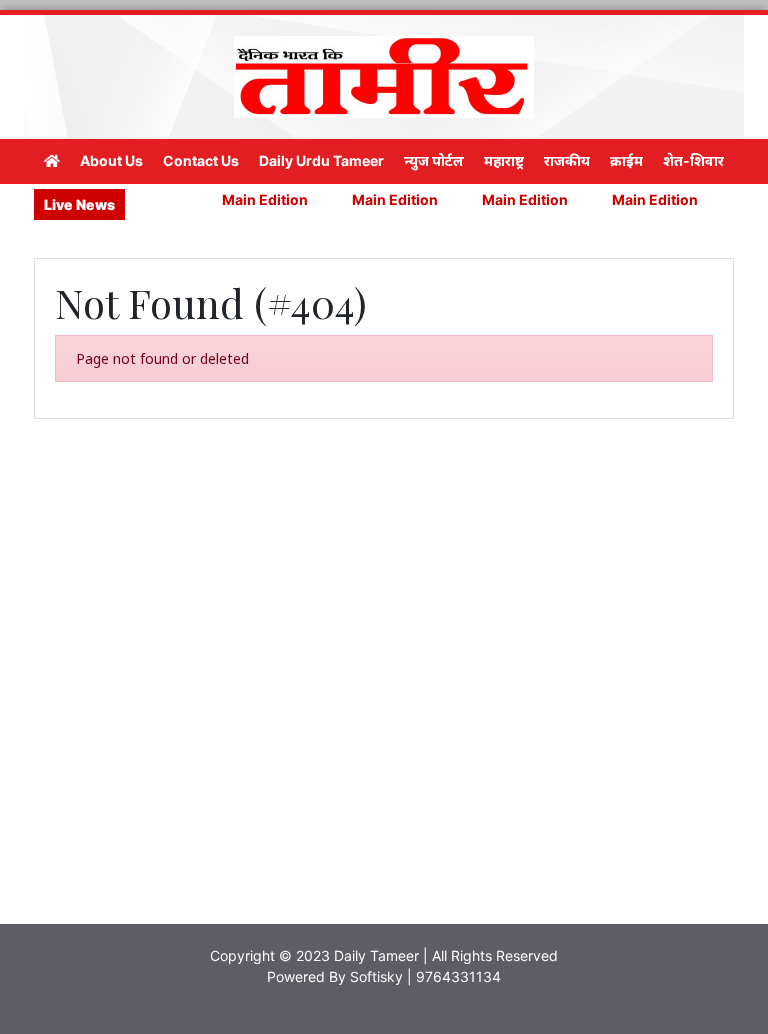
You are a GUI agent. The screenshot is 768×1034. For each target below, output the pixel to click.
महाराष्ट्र (504, 160)
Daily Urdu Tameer (321, 160)
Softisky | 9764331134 (425, 976)
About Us (111, 160)
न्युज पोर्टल (434, 160)
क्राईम (626, 160)
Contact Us (201, 160)
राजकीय (567, 160)
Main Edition (255, 199)
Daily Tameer (376, 955)
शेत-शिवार (693, 160)
